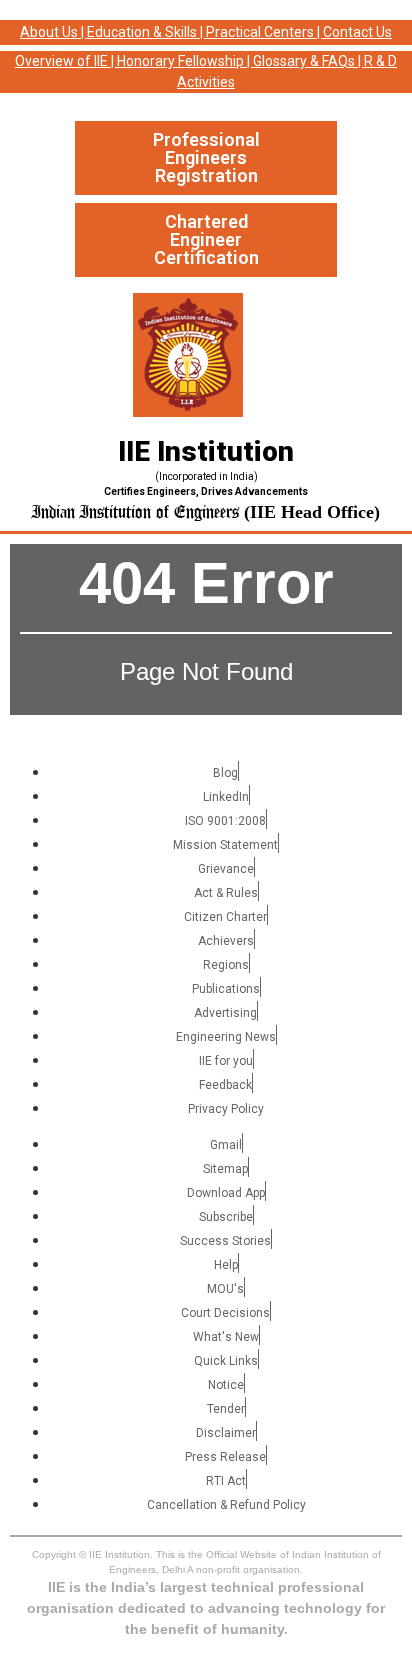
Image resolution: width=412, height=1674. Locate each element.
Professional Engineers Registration (206, 157)
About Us (49, 32)
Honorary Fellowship (180, 61)
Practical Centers (260, 32)
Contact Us (357, 32)
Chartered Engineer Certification (206, 239)
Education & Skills (142, 32)
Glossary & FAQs (304, 61)
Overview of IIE (61, 61)
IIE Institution (206, 451)
